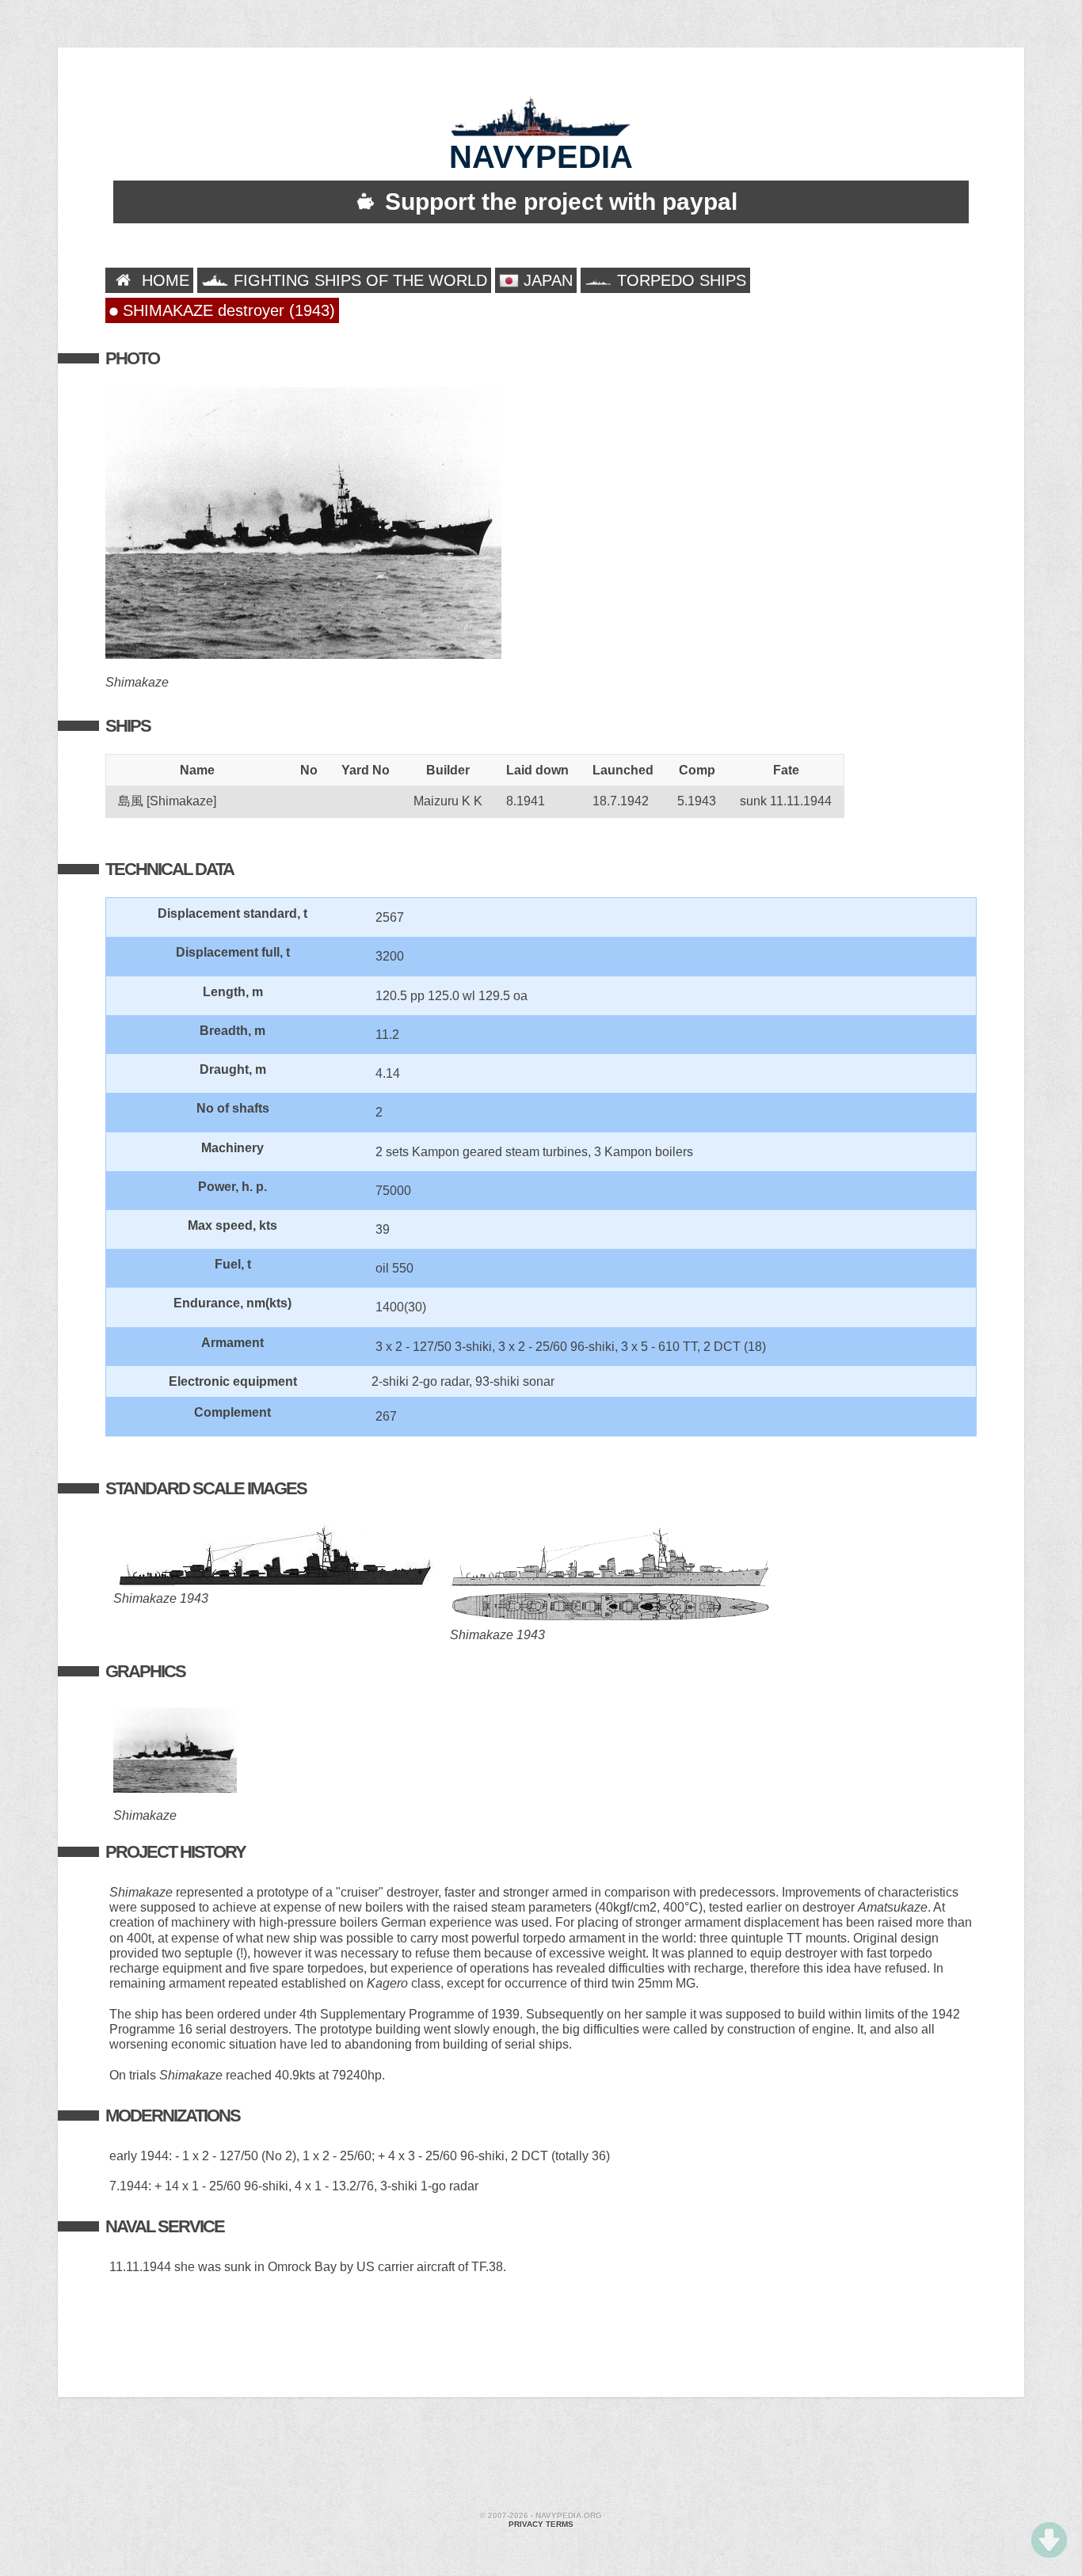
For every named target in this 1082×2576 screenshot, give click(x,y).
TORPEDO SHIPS (679, 280)
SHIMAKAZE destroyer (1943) (227, 310)
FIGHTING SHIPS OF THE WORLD (358, 280)
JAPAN (546, 280)
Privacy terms (541, 2524)
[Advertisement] (541, 2456)
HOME (163, 280)
